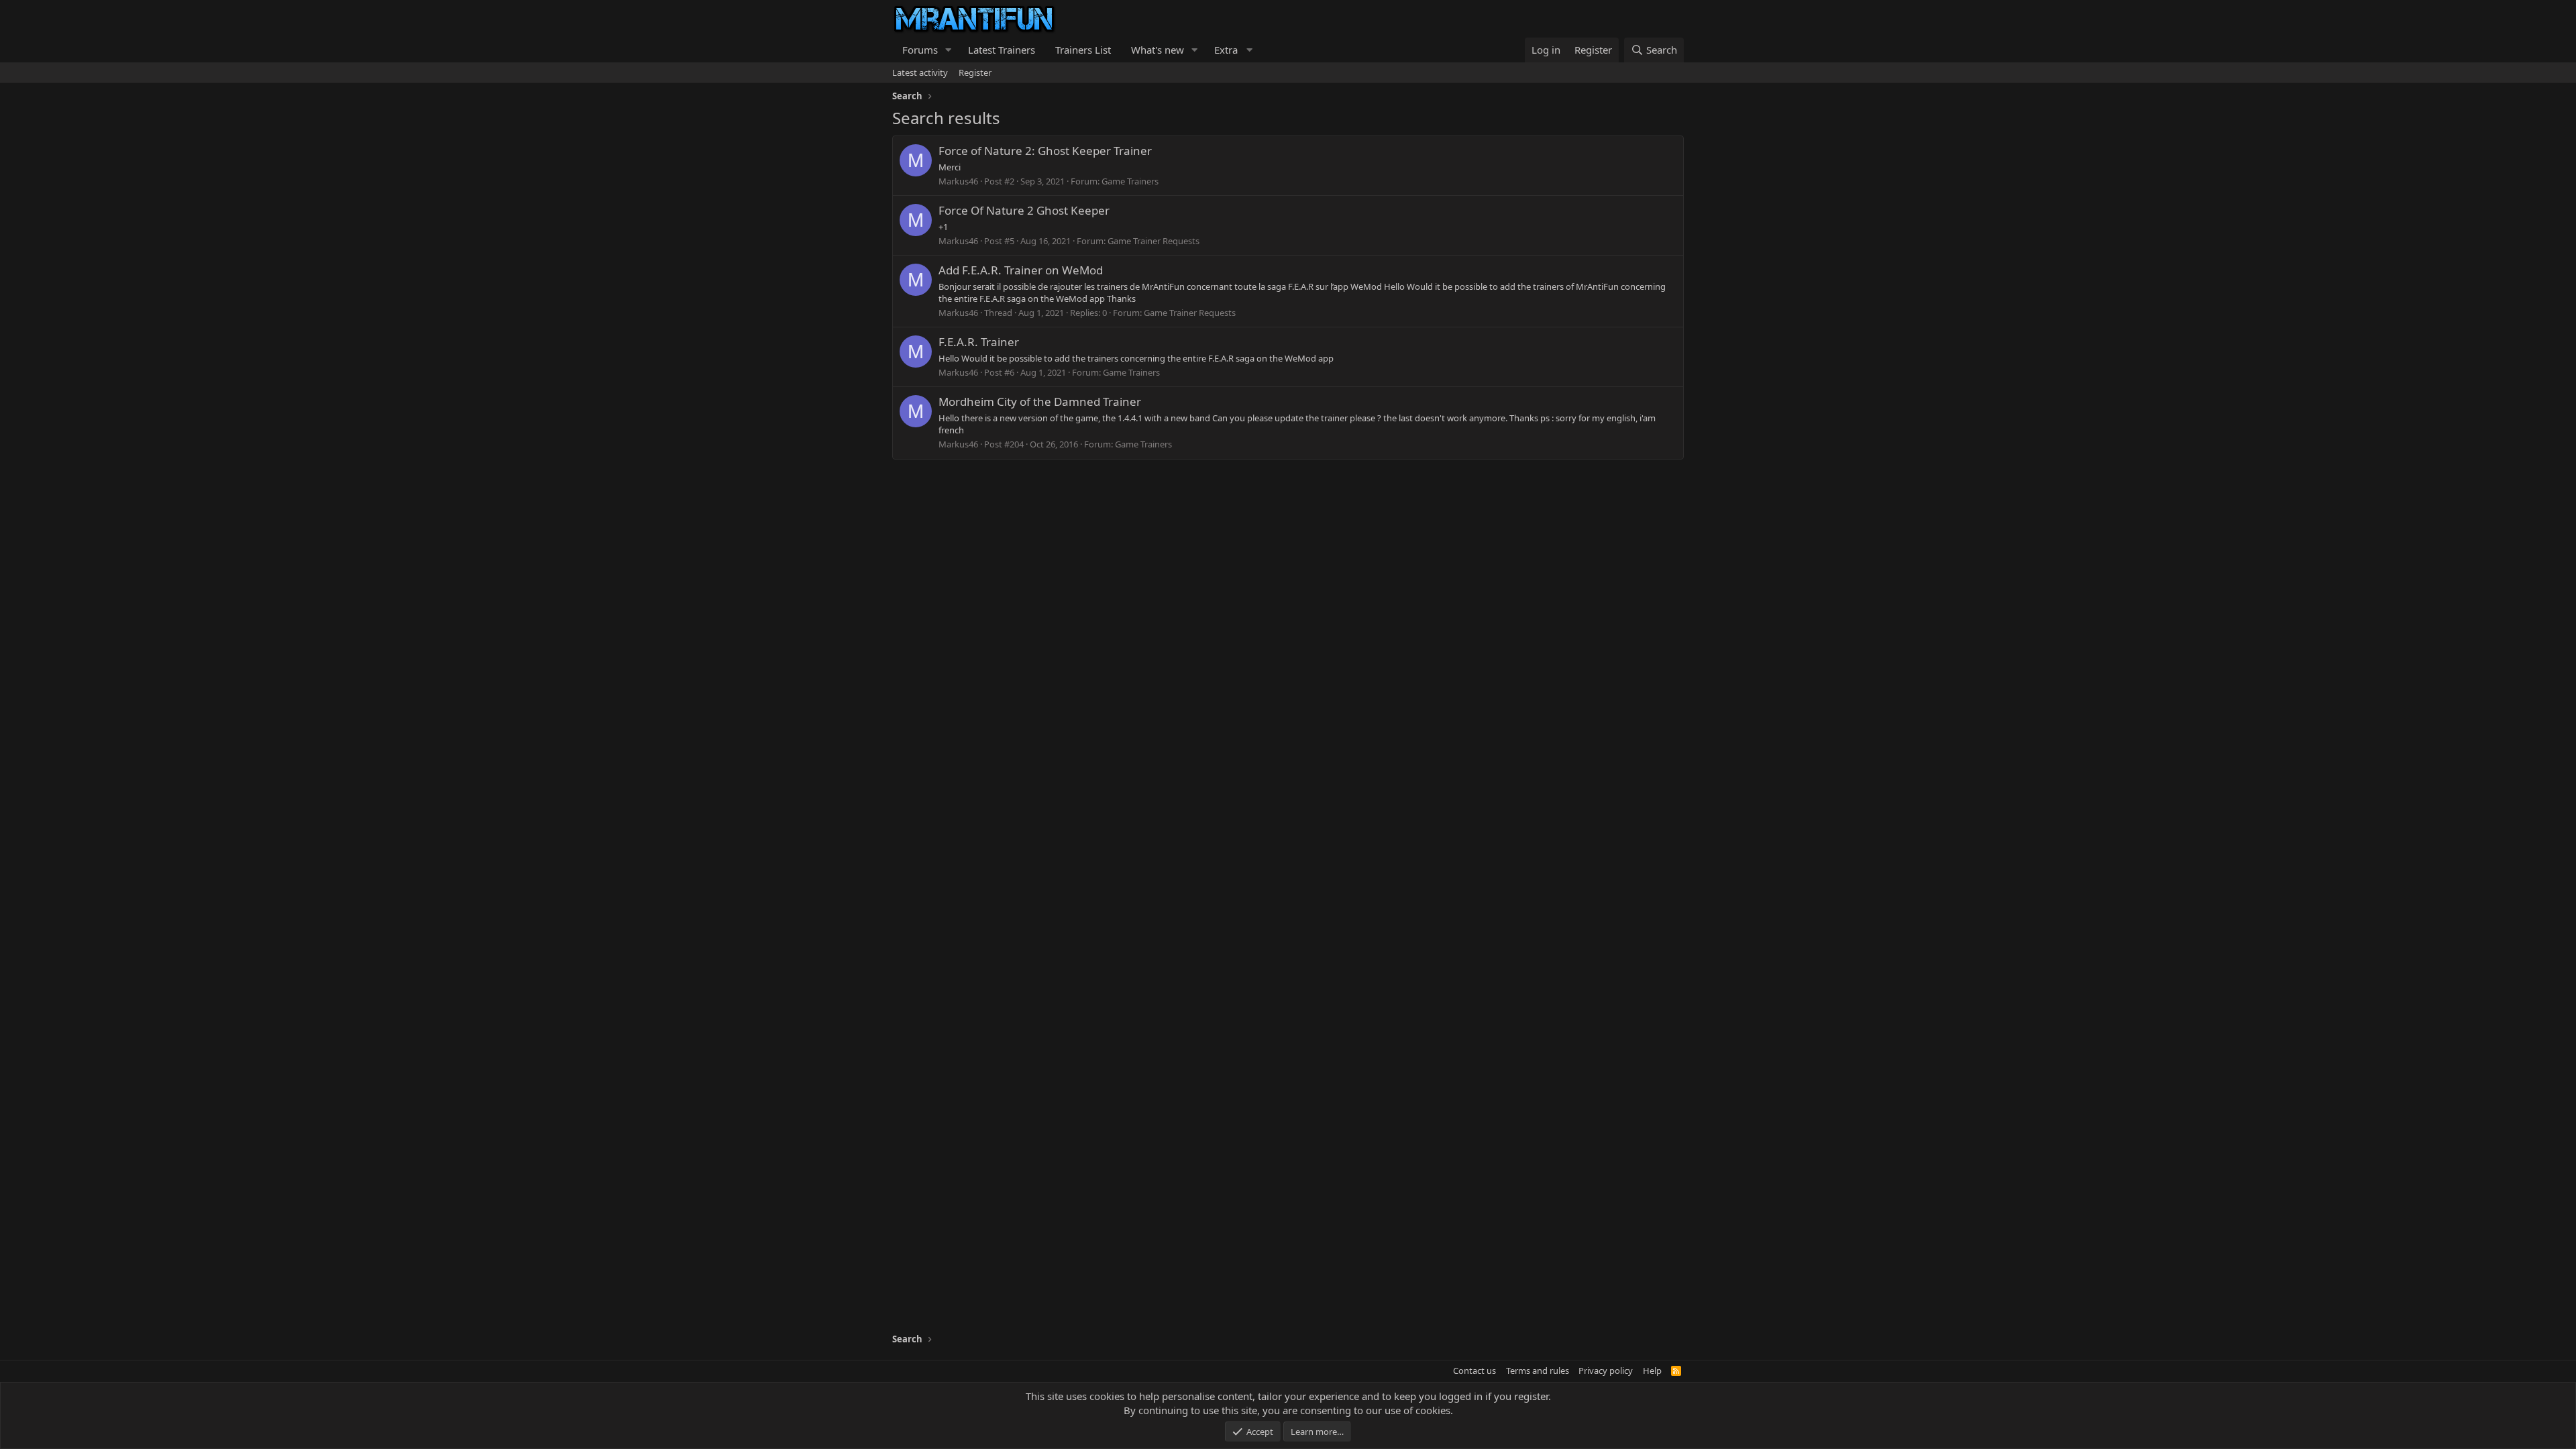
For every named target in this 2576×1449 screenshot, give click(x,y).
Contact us (1474, 1371)
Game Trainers (1130, 181)
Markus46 (958, 181)
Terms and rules (1538, 1371)
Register (975, 72)
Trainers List (1083, 50)
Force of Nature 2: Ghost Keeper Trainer (1045, 151)
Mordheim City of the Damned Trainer (1040, 401)
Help (1652, 1371)
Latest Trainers (1002, 50)
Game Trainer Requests (1153, 241)
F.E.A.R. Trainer (979, 342)
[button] (949, 50)
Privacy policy (1606, 1371)
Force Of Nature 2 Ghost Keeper (1024, 210)
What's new (1158, 50)
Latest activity (920, 72)
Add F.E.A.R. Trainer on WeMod (1021, 270)
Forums (920, 50)
